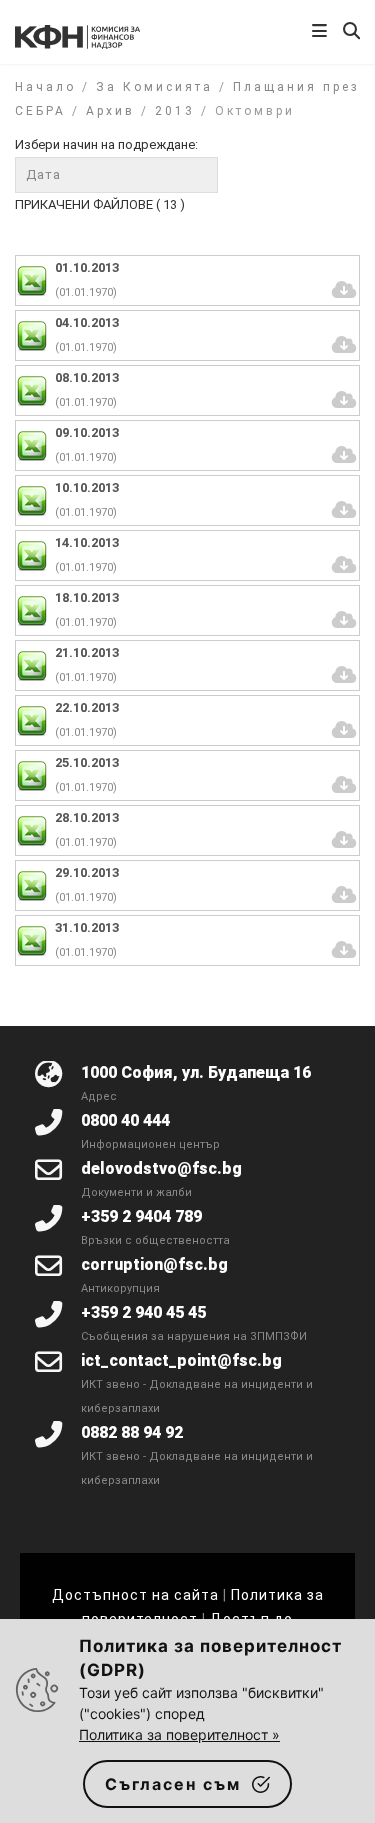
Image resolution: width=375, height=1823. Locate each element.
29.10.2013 (87, 872)
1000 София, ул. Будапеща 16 (196, 1072)
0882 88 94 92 (132, 1432)
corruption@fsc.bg (154, 1264)
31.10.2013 (87, 927)
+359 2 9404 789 (141, 1216)
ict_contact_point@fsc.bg (181, 1360)
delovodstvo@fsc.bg (161, 1168)
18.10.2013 (87, 597)
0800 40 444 (125, 1120)
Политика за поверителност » (179, 1734)
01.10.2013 (87, 267)
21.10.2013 (87, 652)
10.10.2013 (87, 487)
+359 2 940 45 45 (143, 1312)
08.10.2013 (87, 377)
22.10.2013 (87, 707)
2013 (175, 111)
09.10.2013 (87, 432)
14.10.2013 (87, 542)
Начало (45, 87)
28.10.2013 (87, 817)
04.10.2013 (87, 322)
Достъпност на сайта (135, 1595)
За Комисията (154, 87)
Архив (110, 111)
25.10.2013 (87, 762)
